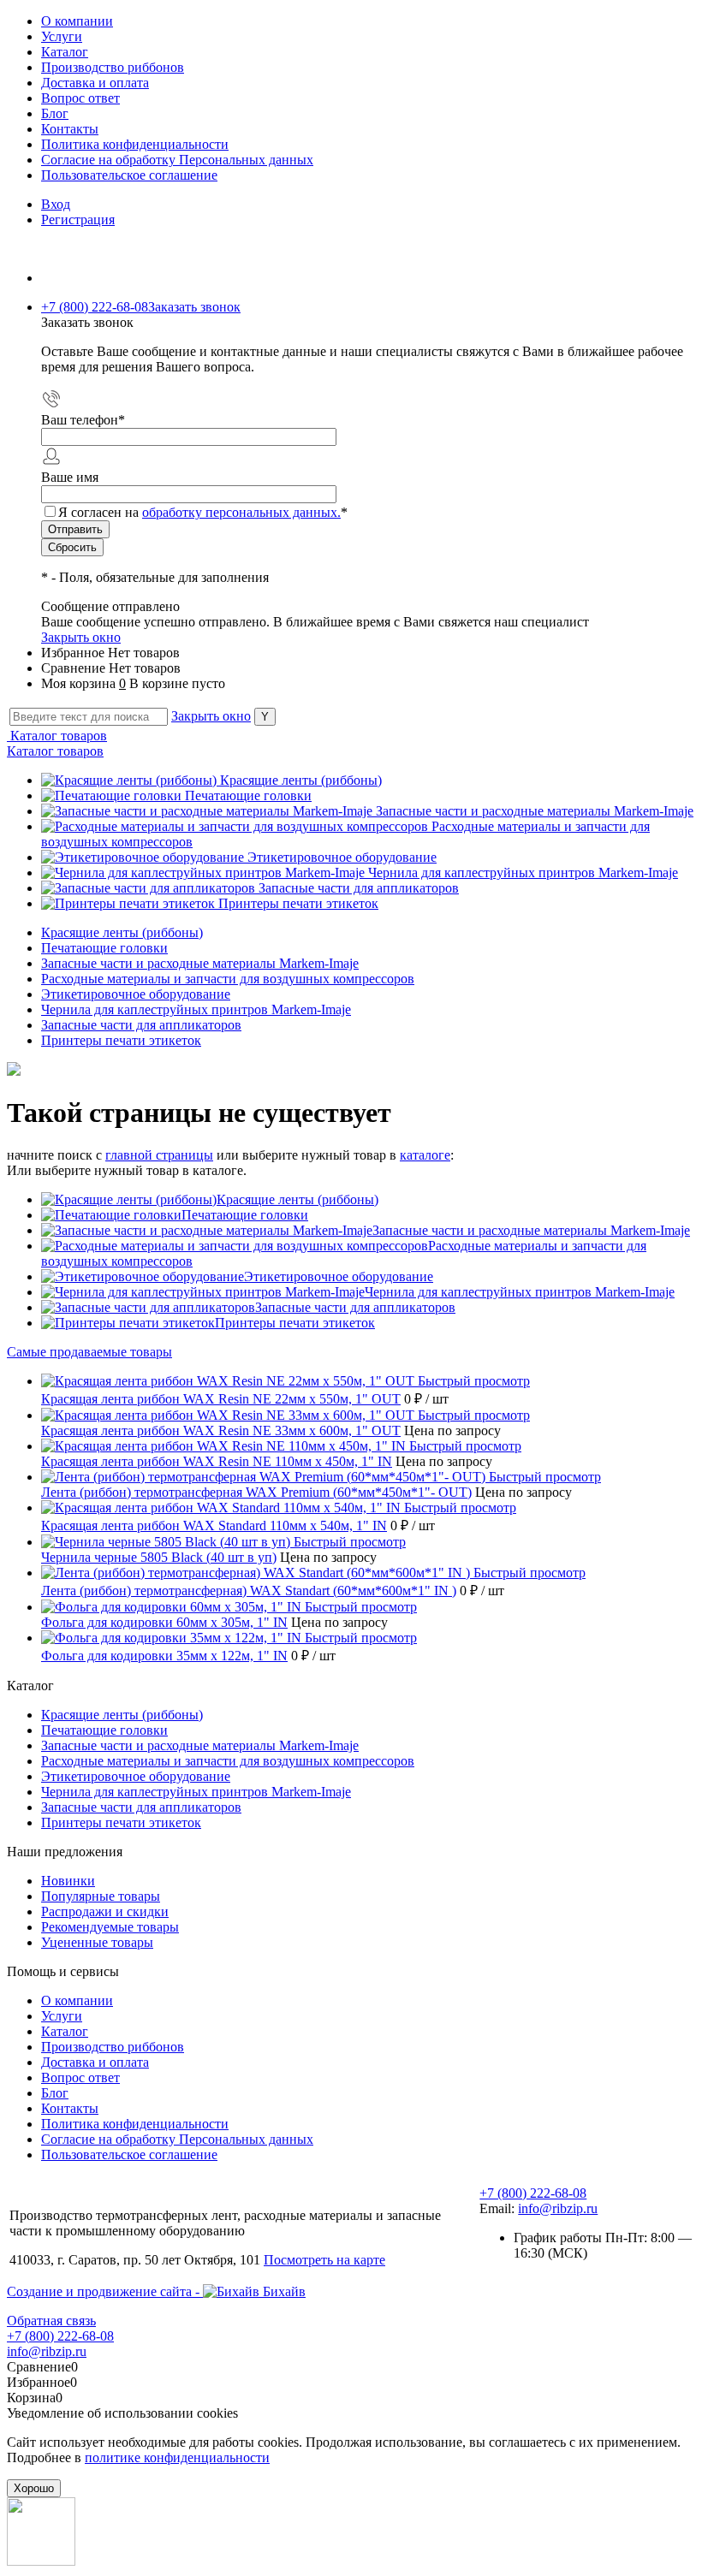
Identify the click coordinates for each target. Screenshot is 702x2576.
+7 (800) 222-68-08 (533, 2193)
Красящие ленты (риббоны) (301, 780)
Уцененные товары (97, 1942)
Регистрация (78, 220)
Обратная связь (51, 2321)
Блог (55, 113)
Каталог (65, 52)
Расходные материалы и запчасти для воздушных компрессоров (228, 1761)
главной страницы (159, 1155)
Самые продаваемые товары (89, 1352)
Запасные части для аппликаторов (359, 888)
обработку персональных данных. (241, 512)
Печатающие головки (248, 795)
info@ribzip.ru (558, 2208)
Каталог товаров (57, 736)
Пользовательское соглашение (129, 175)
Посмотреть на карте (324, 2260)
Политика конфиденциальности (135, 144)
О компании (77, 21)
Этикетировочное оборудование (342, 857)
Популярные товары (101, 1896)
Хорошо (34, 2488)
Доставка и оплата (95, 83)
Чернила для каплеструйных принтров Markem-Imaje (523, 873)
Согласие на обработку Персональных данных (177, 160)
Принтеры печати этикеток (298, 903)
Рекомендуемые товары (110, 1927)
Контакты (70, 129)
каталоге (425, 1155)
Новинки (68, 1881)
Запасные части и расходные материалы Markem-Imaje (535, 811)
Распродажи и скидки (105, 1911)
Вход (56, 204)
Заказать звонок (194, 307)
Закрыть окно (81, 637)
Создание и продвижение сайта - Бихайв (156, 2291)
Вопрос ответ (80, 98)
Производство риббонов (113, 67)
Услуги (62, 36)
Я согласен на (203, 512)
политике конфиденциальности (177, 2457)
